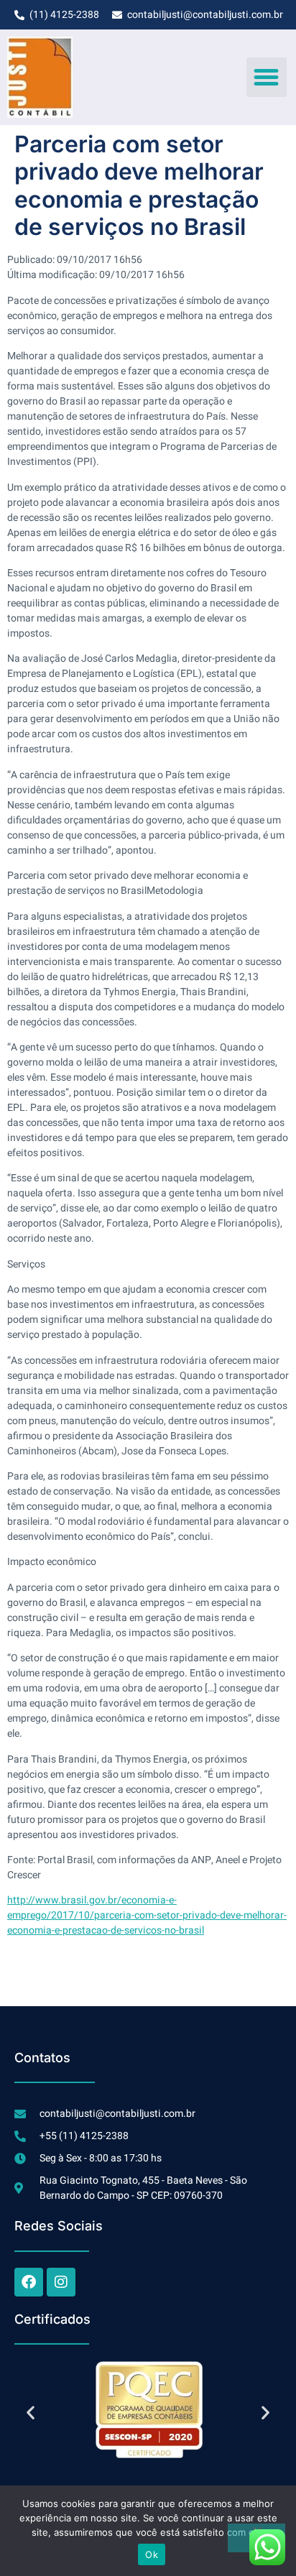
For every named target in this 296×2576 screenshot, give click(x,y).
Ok (152, 2554)
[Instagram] (61, 2282)
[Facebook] (29, 2282)
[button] (267, 78)
